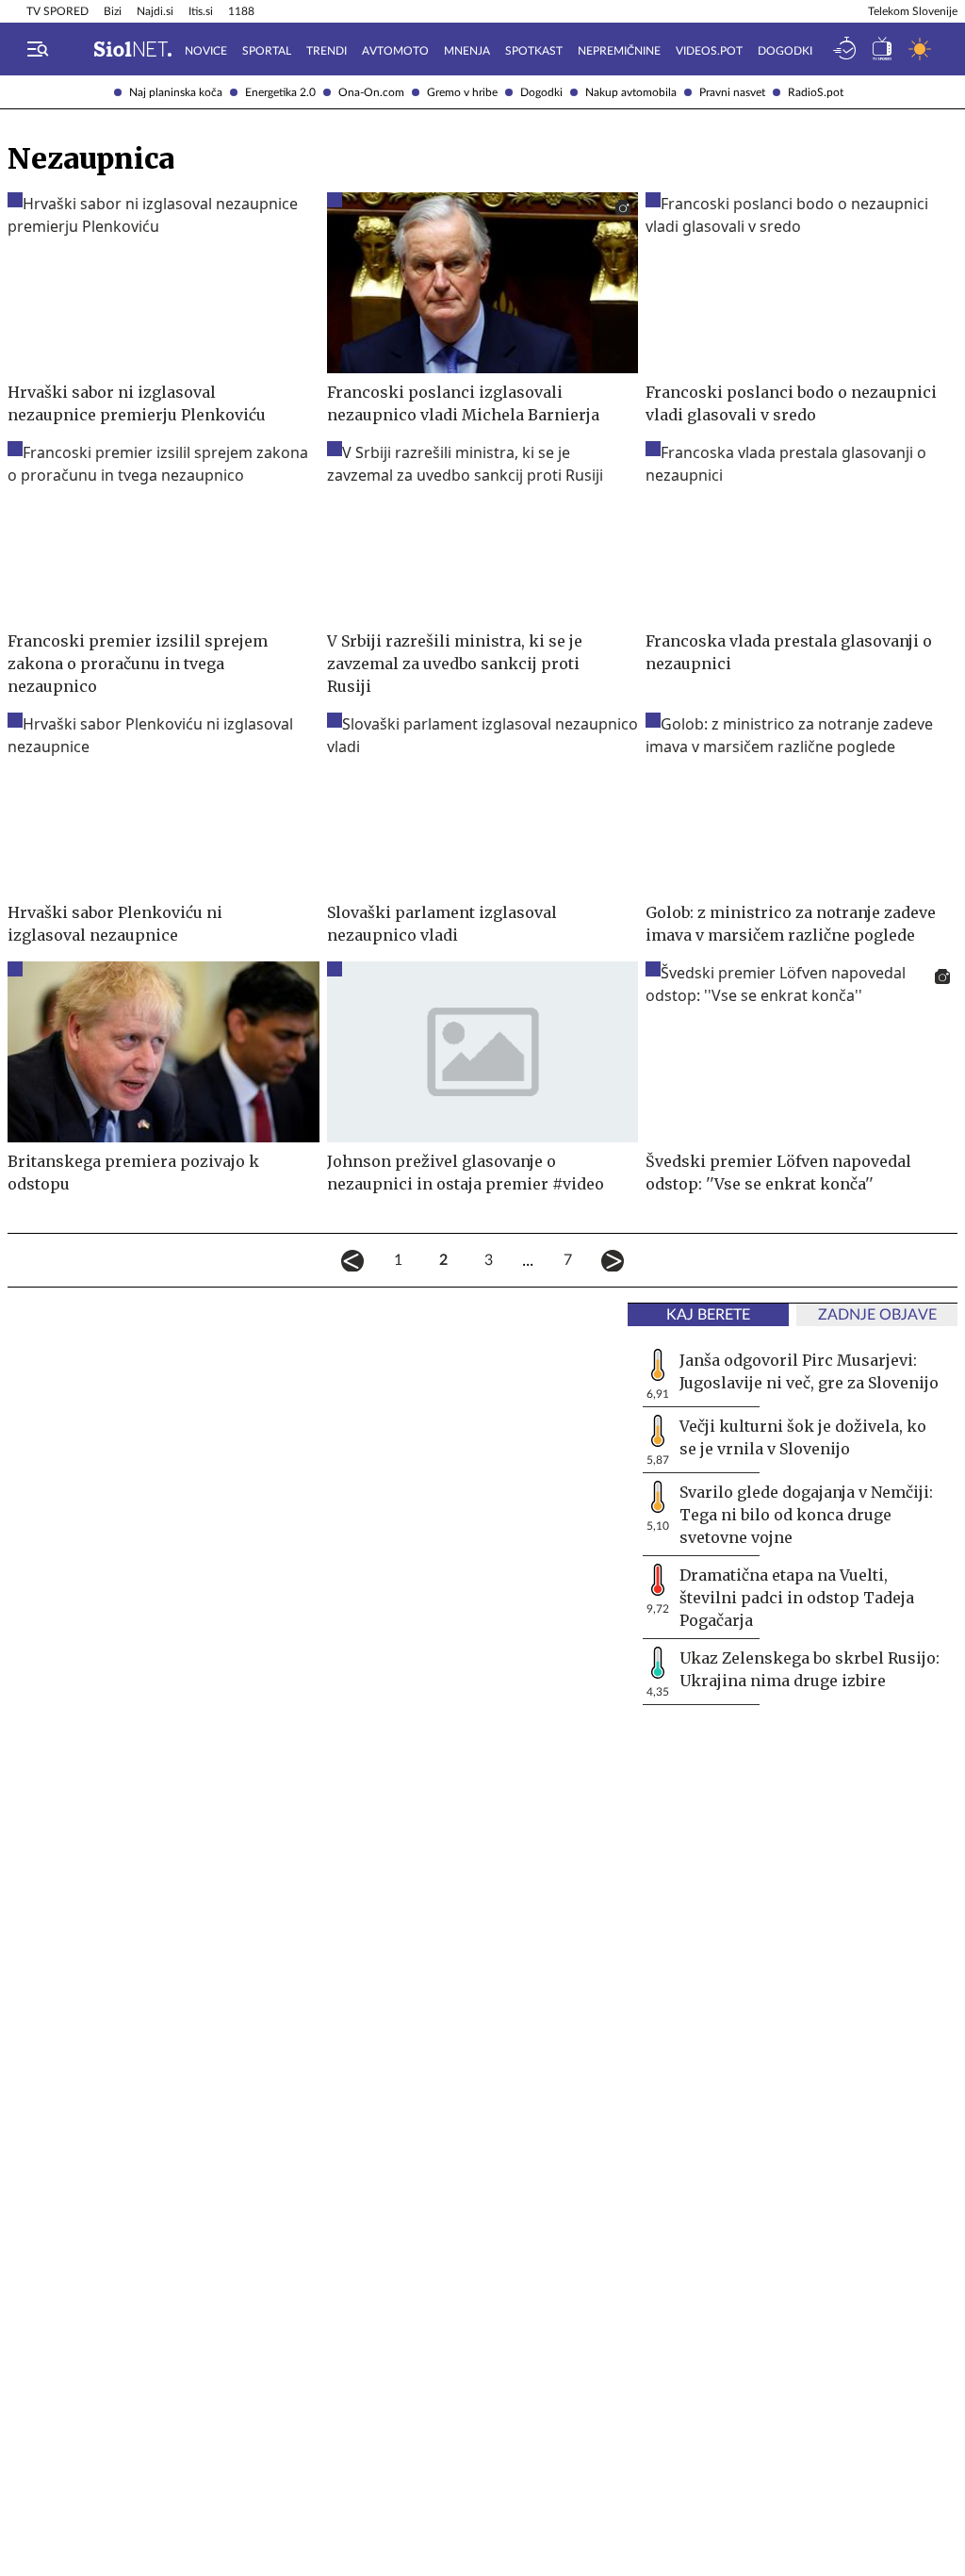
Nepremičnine (619, 51)
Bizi (113, 11)
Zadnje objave (877, 1315)
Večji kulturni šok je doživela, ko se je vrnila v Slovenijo (803, 1437)
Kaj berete (708, 1315)
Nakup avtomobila (631, 92)
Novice (206, 51)
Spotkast (534, 51)
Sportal (267, 51)
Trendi (327, 51)
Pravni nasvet (732, 92)
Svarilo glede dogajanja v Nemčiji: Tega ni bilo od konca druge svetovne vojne (806, 1515)
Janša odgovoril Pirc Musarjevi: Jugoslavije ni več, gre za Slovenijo (809, 1371)
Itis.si (201, 11)
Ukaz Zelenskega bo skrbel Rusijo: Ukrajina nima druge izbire (810, 1669)
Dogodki (541, 92)
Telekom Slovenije (913, 11)
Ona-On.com (371, 92)
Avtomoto (395, 51)
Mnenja (467, 51)
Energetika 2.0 (280, 92)
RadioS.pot (816, 92)
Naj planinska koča (176, 92)
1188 (241, 11)
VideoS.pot (709, 51)
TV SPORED (57, 11)
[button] (38, 49)
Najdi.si (155, 11)
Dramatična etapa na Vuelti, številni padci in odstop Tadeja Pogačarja (797, 1598)
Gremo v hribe (462, 92)
